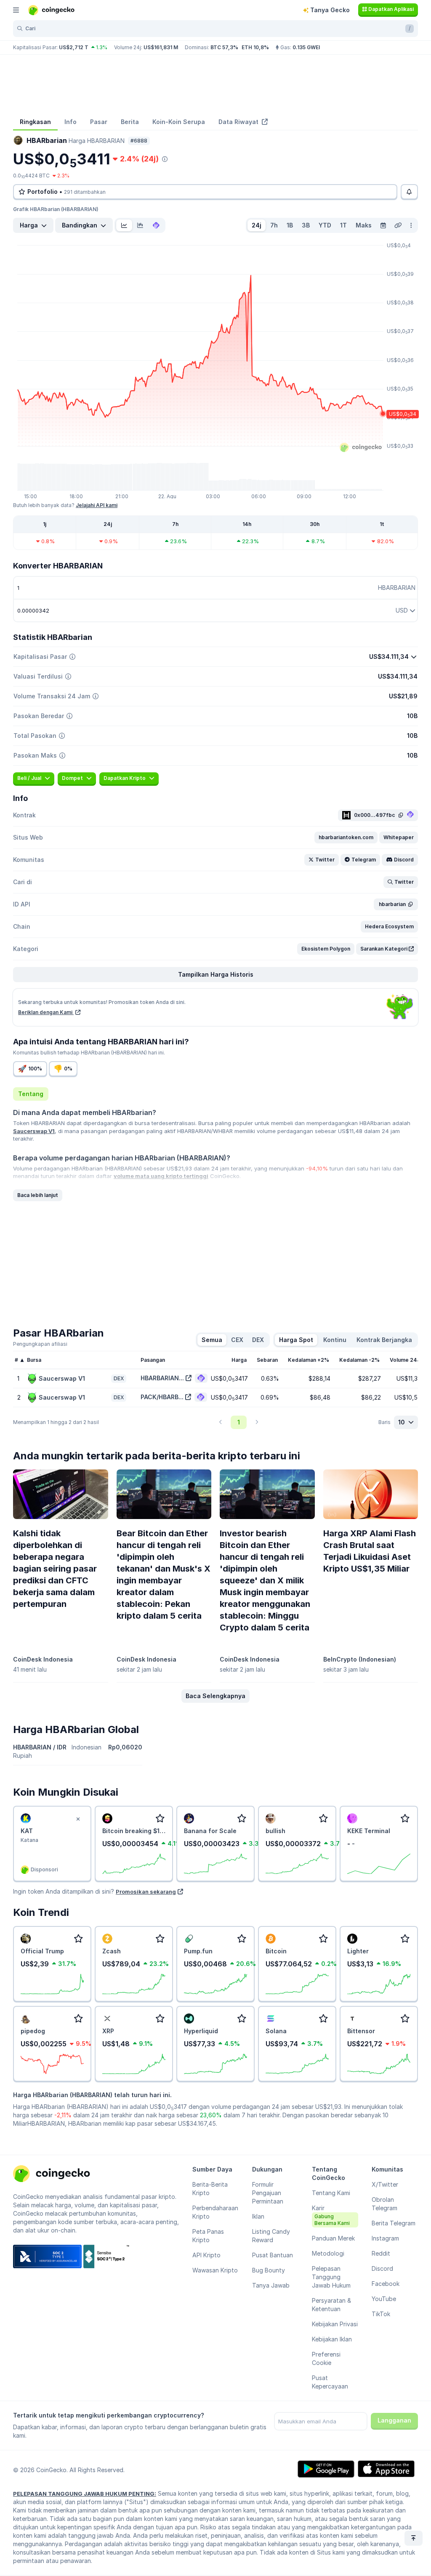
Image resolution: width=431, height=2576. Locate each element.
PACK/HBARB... (162, 1397)
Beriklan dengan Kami (46, 1012)
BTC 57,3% (224, 47)
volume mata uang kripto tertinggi (161, 1176)
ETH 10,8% (255, 47)
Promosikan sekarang (146, 1892)
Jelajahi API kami (97, 505)
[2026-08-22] (383, 225)
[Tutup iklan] (78, 1819)
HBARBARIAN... (162, 1378)
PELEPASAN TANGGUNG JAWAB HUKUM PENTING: (85, 2494)
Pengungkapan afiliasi (40, 1344)
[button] (346, 838)
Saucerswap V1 (34, 1131)
